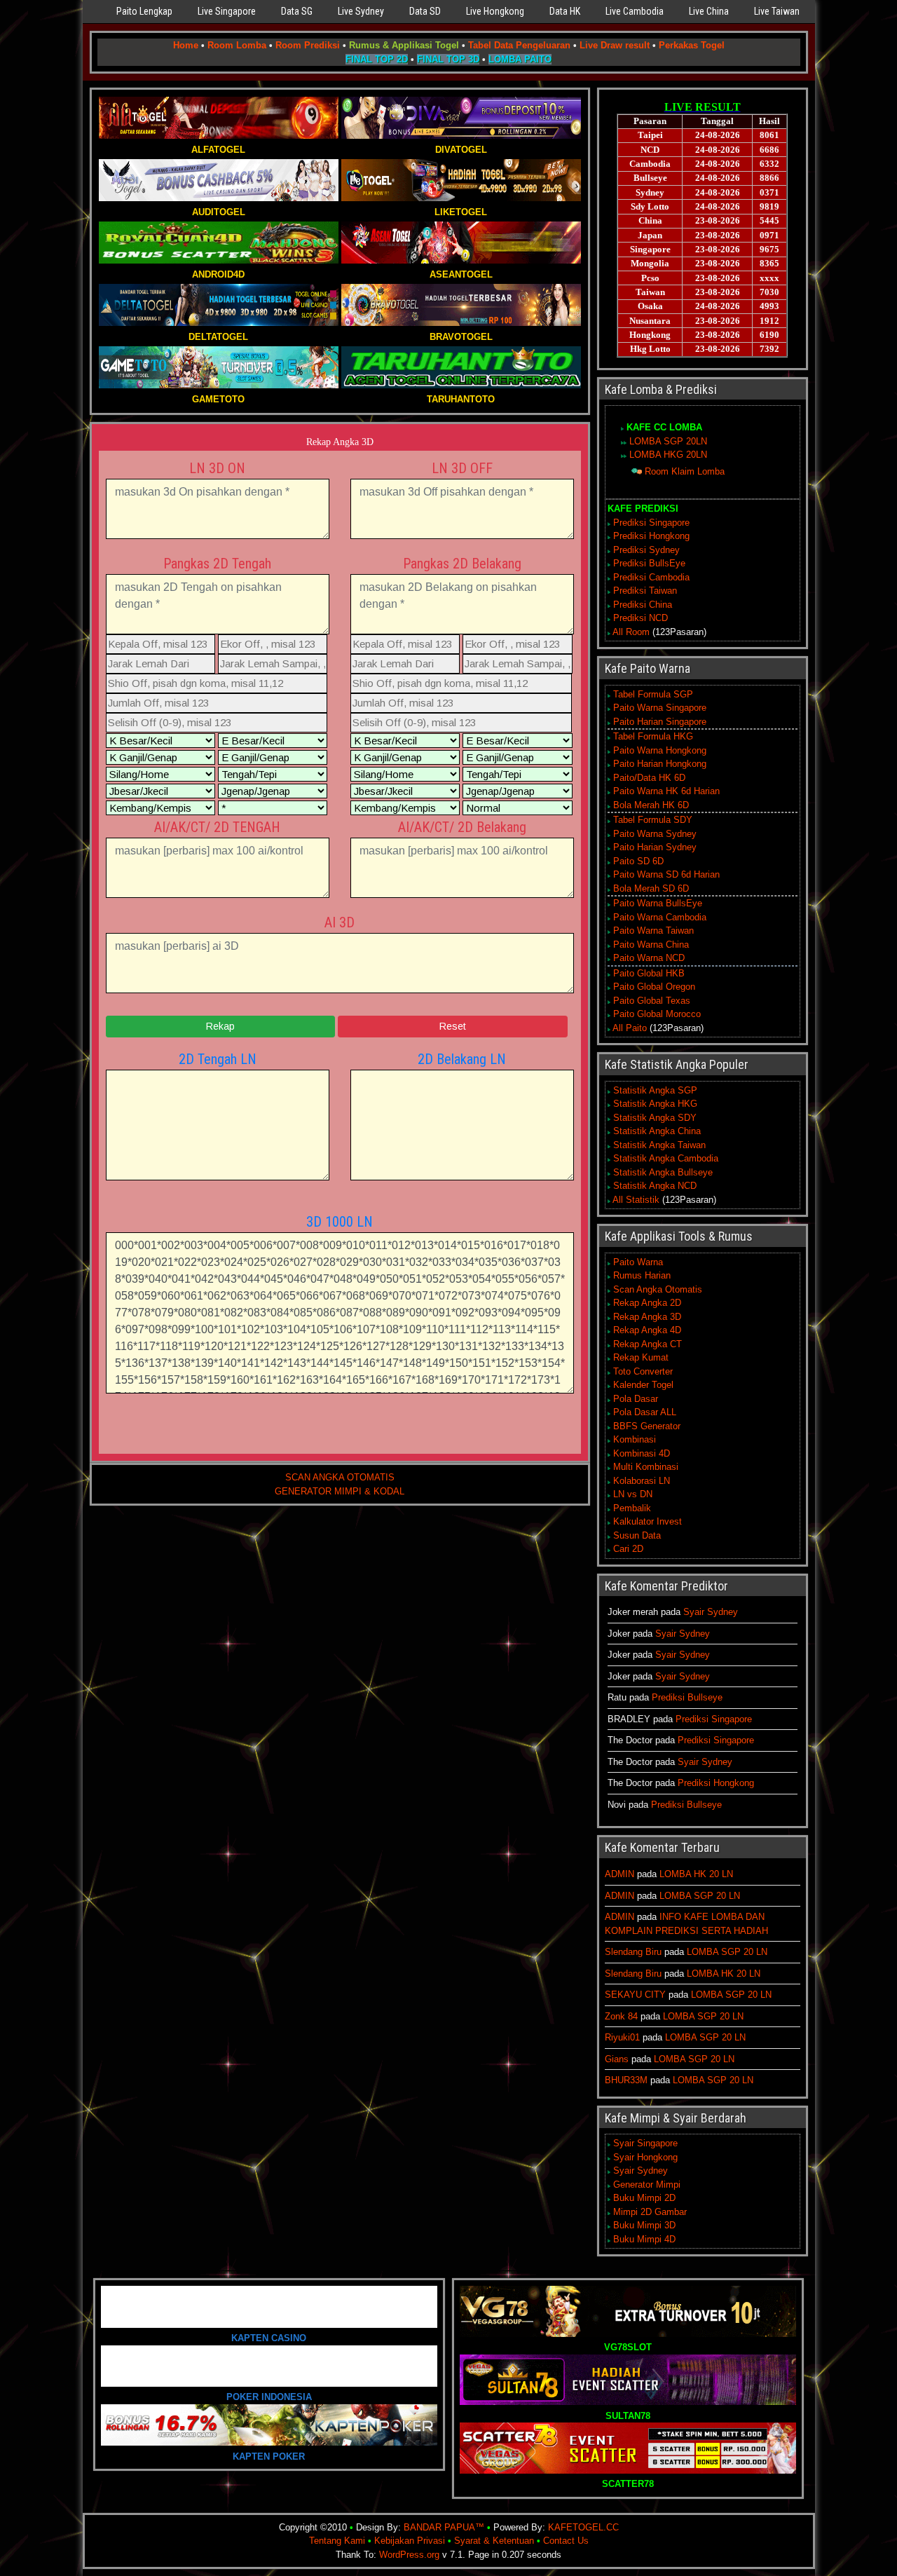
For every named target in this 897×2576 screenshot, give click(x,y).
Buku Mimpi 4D (644, 2239)
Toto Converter (643, 1371)
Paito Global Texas (652, 1001)
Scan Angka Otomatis (658, 1289)
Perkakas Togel (692, 45)
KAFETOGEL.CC (583, 2527)
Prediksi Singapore (651, 523)
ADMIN (619, 1874)
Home (186, 45)
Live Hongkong (495, 11)
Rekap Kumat (641, 1357)
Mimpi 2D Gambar (650, 2212)
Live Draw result (615, 45)
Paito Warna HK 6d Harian (666, 791)
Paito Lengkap (144, 11)
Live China (709, 11)
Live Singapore (227, 11)
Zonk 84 (621, 2016)
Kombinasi (635, 1439)
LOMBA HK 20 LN (696, 1874)
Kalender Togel (643, 1385)
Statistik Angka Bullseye (663, 1172)
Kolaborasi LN (642, 1481)
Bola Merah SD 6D (651, 888)
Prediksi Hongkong (651, 536)
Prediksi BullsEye (649, 563)
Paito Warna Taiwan (653, 931)
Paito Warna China (651, 945)
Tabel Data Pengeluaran (519, 45)
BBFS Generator (647, 1426)
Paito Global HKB (649, 973)
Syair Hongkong (645, 2157)
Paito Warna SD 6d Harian (666, 874)
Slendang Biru (633, 1952)
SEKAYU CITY (635, 1995)
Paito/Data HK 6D (649, 778)
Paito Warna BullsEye (658, 903)
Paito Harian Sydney (655, 847)
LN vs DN (633, 1494)
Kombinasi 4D (642, 1453)
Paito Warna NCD (649, 958)
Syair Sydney (711, 1612)
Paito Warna (638, 1262)
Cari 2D (628, 1549)
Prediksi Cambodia (651, 577)
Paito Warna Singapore (660, 708)
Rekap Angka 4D (647, 1330)
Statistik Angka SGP (655, 1090)
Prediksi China (643, 605)
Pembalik (632, 1508)
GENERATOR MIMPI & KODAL (340, 1491)
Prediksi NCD (641, 618)
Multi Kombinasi (646, 1467)
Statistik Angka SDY (655, 1118)
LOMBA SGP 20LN (668, 441)
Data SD (425, 11)
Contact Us (566, 2541)
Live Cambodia (635, 11)
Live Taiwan (777, 11)
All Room (631, 632)
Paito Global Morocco (657, 1014)
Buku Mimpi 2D (644, 2198)
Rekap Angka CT (648, 1344)
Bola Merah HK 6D (651, 805)
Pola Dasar (636, 1399)
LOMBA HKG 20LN (668, 455)
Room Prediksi (308, 45)
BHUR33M (626, 2080)
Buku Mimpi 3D (644, 2225)
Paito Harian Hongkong (660, 764)
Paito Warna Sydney (655, 834)
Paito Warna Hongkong (660, 750)
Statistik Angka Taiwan (659, 1145)
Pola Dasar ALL (645, 1412)
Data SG (297, 11)
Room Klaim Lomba (685, 471)
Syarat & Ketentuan (494, 2541)
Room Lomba (237, 45)
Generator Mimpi (647, 2185)
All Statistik (636, 1200)
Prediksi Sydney (646, 550)
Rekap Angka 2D (647, 1303)
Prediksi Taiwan (645, 591)
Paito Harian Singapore (660, 722)
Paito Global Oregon (654, 987)
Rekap (220, 1026)
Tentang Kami (337, 2541)
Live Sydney (361, 11)
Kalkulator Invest (648, 1521)
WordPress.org (409, 2555)
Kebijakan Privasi (410, 2541)
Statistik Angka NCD (655, 1186)
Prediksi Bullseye (687, 1697)
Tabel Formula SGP (653, 694)
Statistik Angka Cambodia (666, 1158)
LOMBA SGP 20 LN (700, 1896)
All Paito (630, 1028)
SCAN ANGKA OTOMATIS (340, 1477)
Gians (617, 2059)
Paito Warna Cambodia (660, 917)
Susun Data (637, 1535)
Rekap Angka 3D (340, 442)
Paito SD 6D (638, 861)
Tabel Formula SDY (653, 820)
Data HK (565, 11)
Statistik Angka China (657, 1131)
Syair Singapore (645, 2143)
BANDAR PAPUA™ (444, 2527)
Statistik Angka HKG (655, 1104)
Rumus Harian (642, 1275)
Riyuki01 (622, 2037)
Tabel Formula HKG (653, 736)
